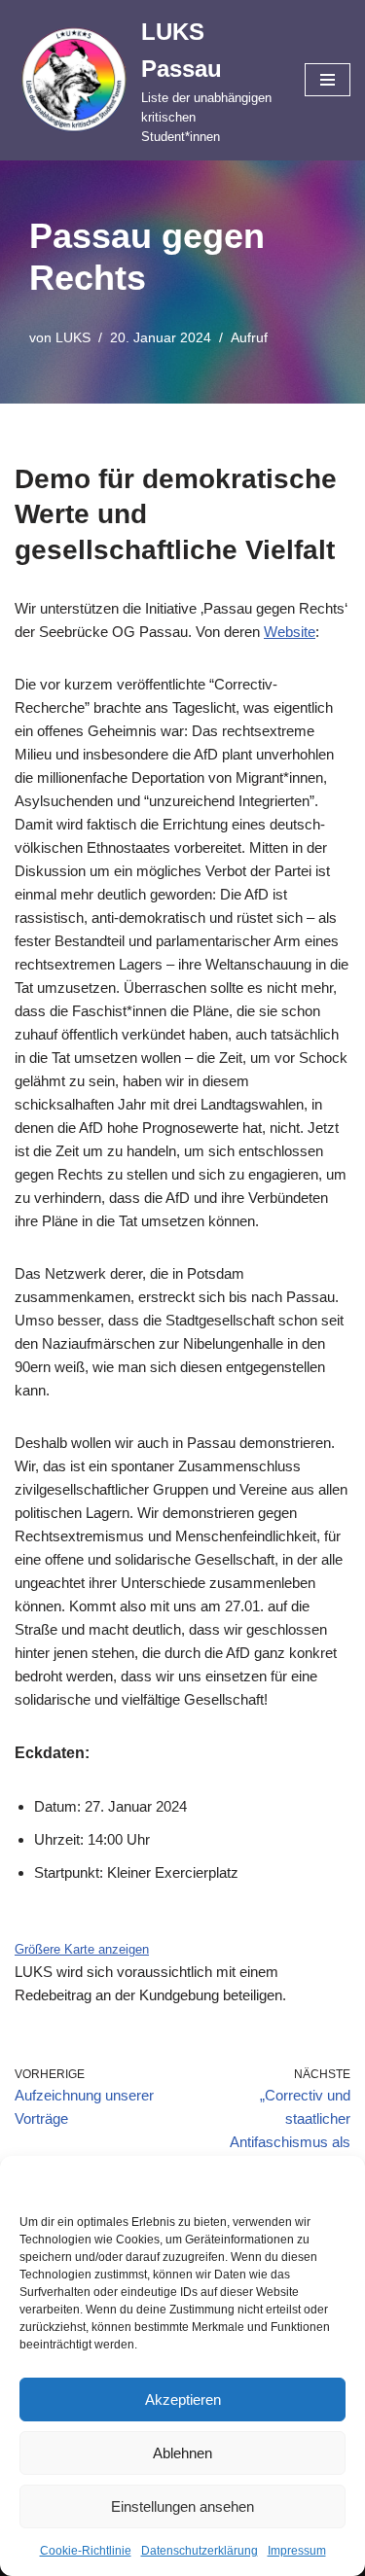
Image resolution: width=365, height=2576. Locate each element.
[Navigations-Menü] (328, 80)
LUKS (73, 338)
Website (290, 632)
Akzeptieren (183, 2400)
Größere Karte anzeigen (82, 1950)
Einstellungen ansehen (182, 2506)
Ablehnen (182, 2453)
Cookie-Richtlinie (86, 2551)
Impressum (297, 2551)
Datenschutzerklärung (200, 2551)
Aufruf (249, 338)
